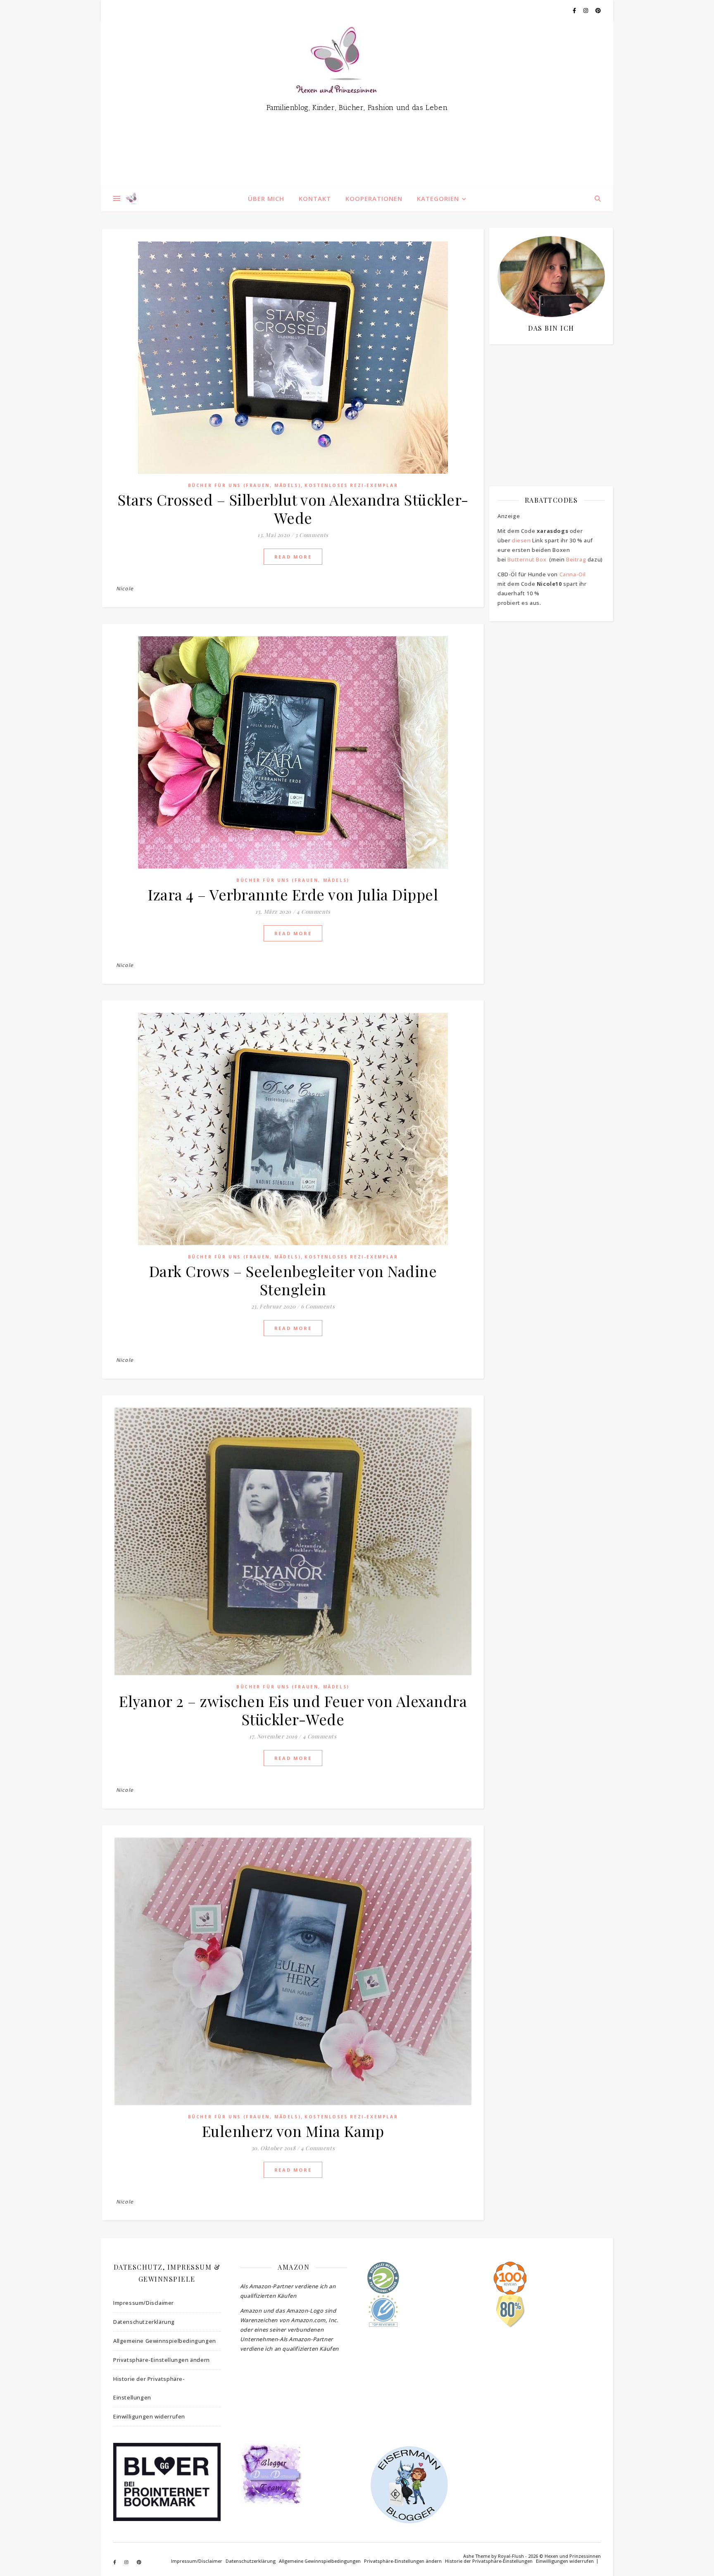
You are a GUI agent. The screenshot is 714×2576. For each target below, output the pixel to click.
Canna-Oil (573, 574)
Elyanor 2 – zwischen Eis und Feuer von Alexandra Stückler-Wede (293, 1710)
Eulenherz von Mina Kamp (293, 2131)
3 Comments (312, 535)
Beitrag (576, 559)
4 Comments (314, 911)
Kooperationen (374, 198)
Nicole (125, 588)
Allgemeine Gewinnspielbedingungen (165, 2341)
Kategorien (438, 198)
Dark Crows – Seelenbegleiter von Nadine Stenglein (293, 1280)
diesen (521, 540)
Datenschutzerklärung (144, 2322)
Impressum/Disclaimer (144, 2303)
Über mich (266, 198)
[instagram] (586, 10)
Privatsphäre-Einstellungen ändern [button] (162, 2360)
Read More (293, 557)
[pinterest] (598, 10)
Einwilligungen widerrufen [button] (149, 2416)
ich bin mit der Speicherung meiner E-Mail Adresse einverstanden (547, 399)
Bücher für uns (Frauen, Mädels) (245, 485)
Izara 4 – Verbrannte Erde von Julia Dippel (293, 894)
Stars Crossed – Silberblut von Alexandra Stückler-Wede (293, 509)
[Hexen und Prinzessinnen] (357, 103)
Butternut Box (527, 559)
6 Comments (318, 1306)
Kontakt (315, 198)
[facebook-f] (575, 10)
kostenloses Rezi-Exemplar (351, 485)
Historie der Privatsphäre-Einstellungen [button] (149, 2388)
